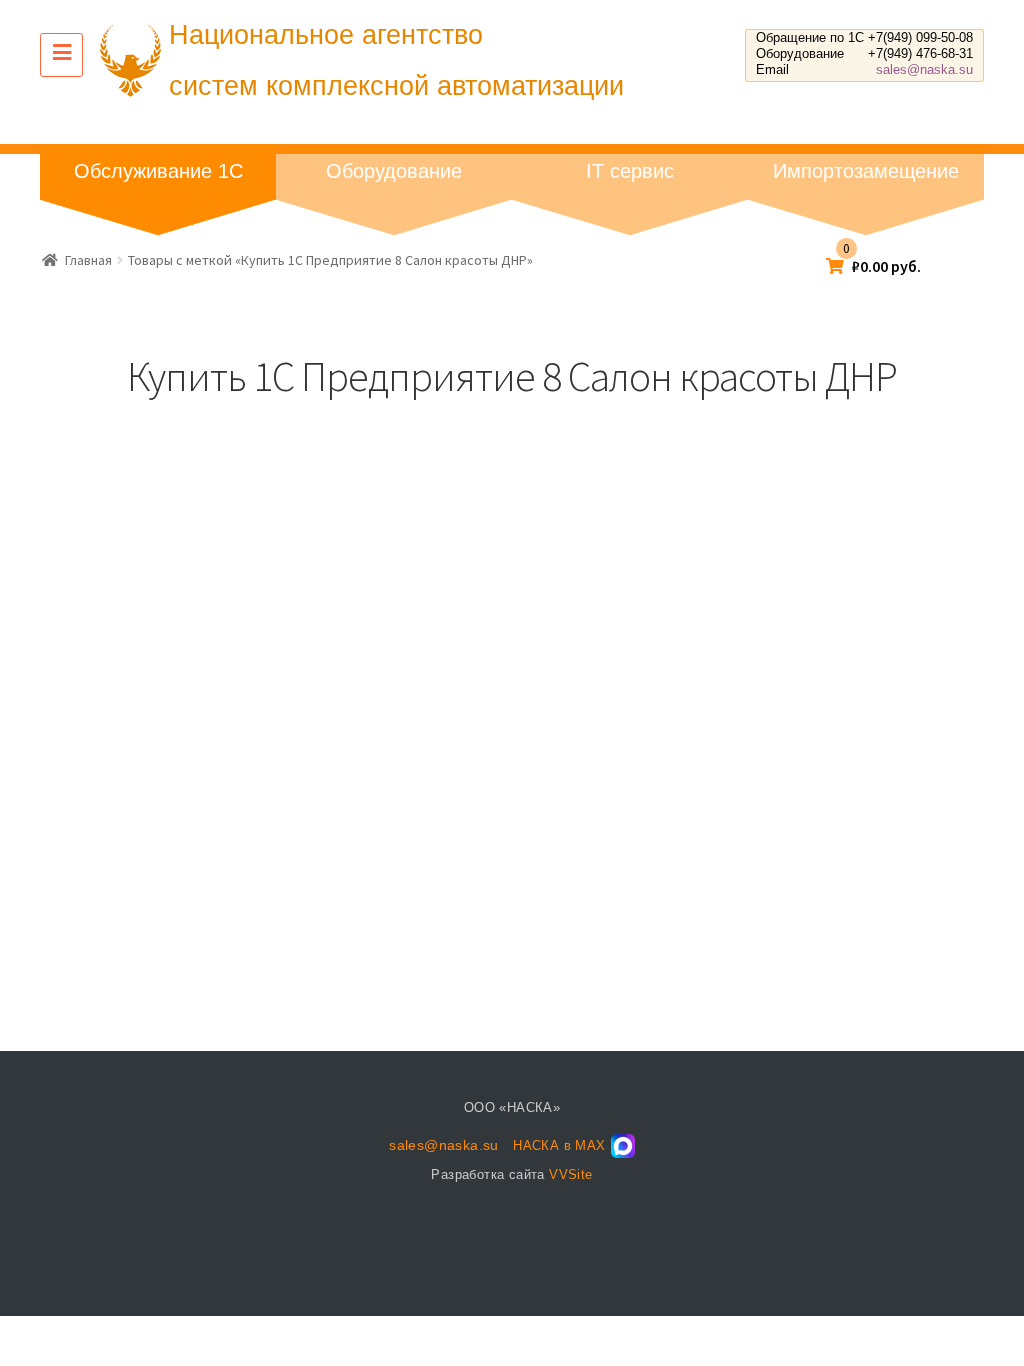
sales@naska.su (924, 69)
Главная (88, 260)
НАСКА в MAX (559, 1145)
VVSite (570, 1174)
